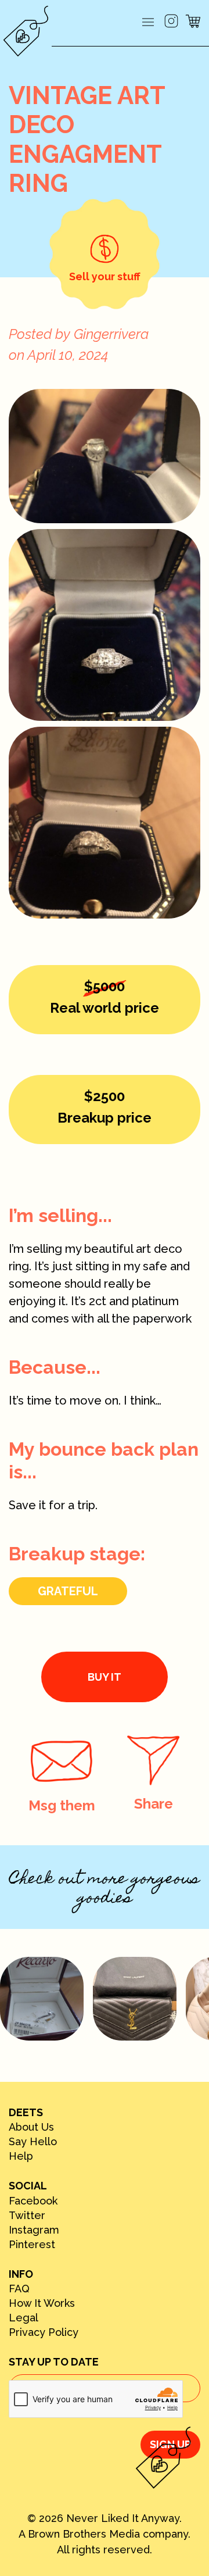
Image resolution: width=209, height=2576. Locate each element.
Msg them (62, 1805)
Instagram (34, 2230)
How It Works (42, 2303)
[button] (148, 23)
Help (21, 2156)
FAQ (19, 2289)
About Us (31, 2127)
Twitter (27, 2216)
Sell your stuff (105, 276)
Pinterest (32, 2245)
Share (154, 1804)
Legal (24, 2318)
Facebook (33, 2201)
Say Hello (33, 2142)
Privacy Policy (44, 2332)
